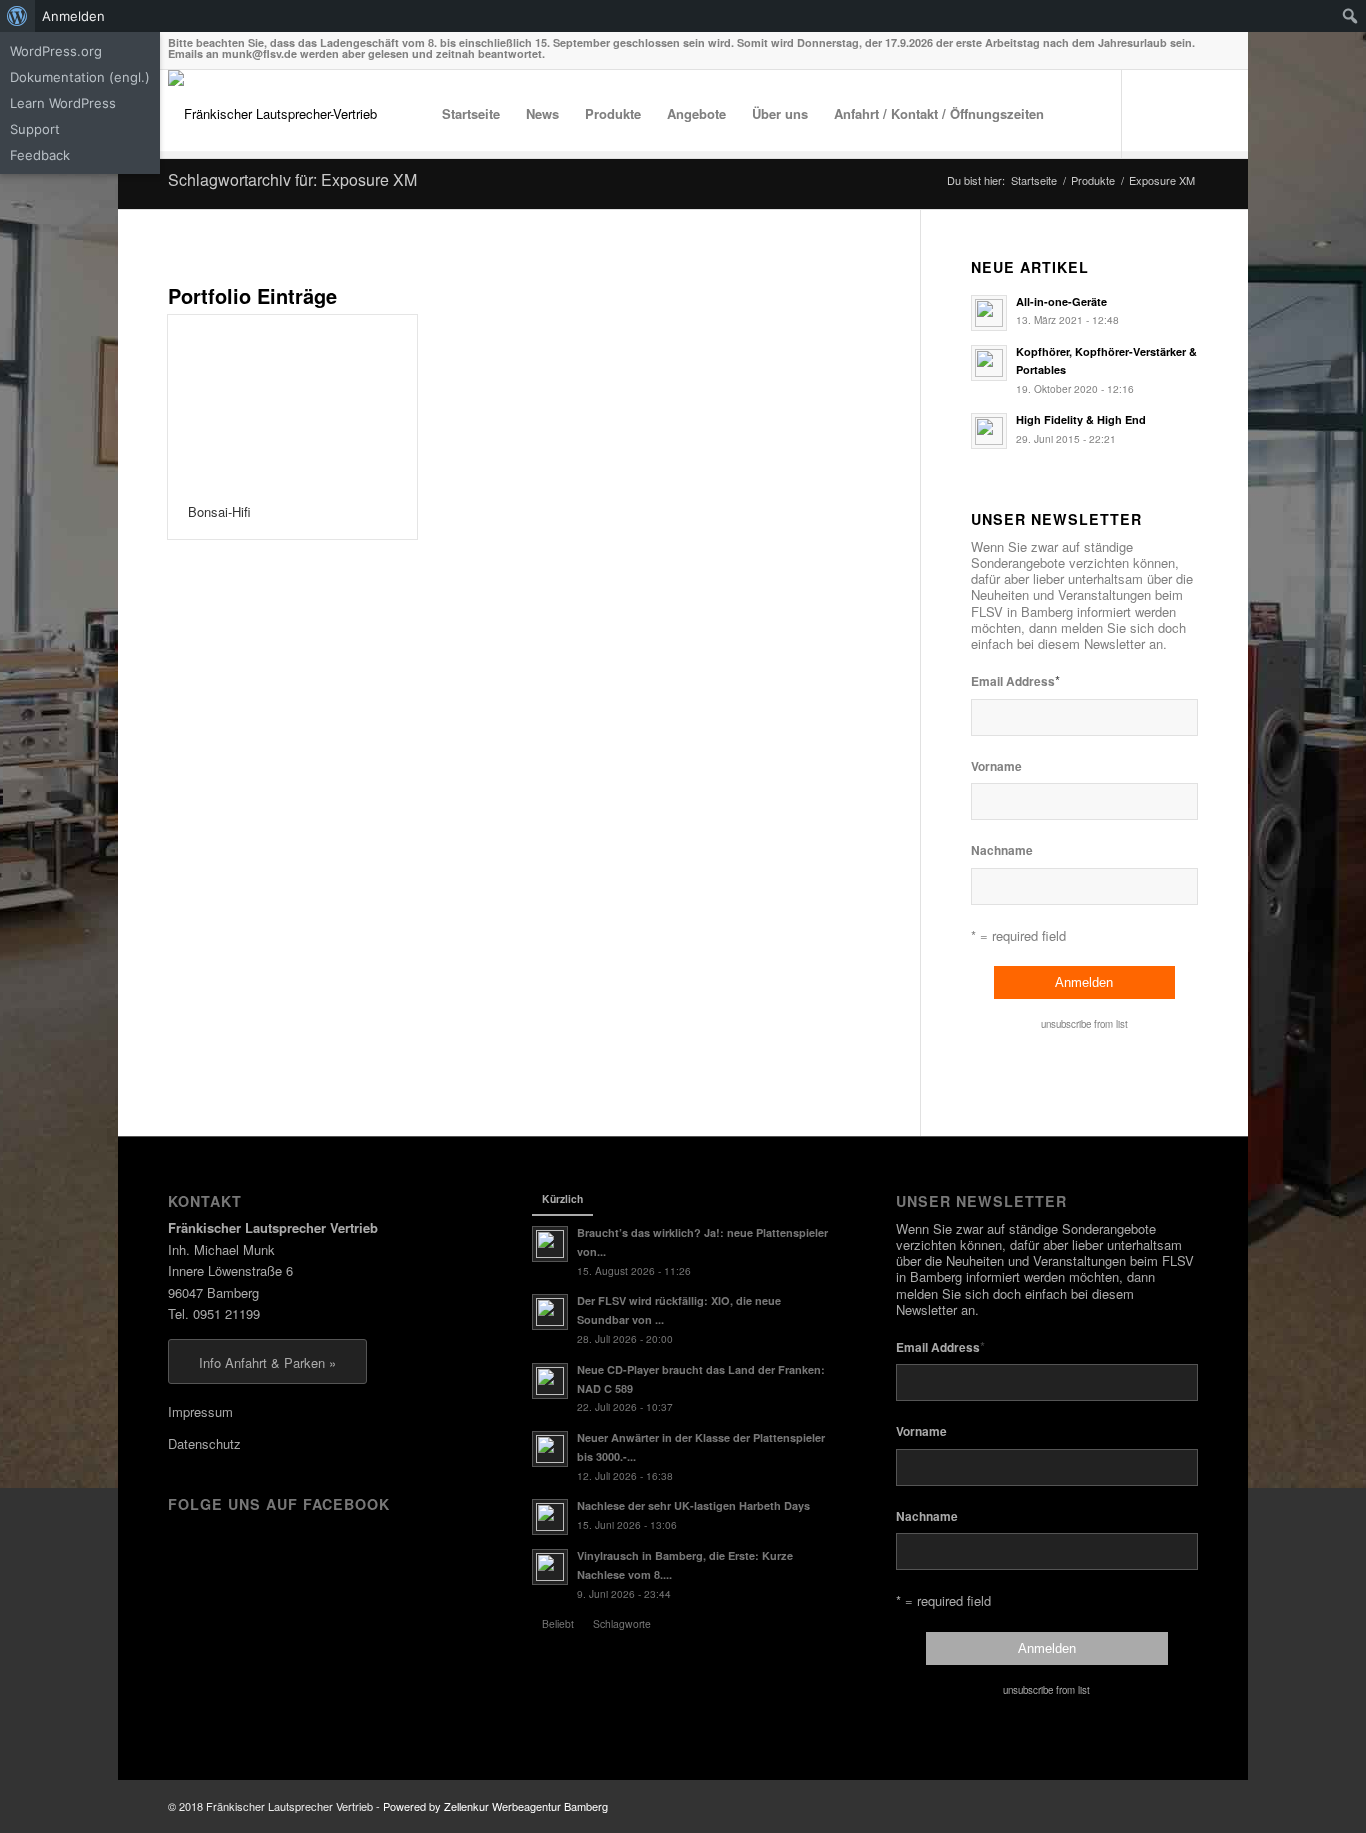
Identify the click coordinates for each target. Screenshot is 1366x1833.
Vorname (996, 766)
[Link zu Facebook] (1153, 113)
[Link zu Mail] (1183, 113)
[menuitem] (17, 16)
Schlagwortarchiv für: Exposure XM (292, 179)
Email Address (1015, 680)
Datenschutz (204, 1443)
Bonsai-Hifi (219, 511)
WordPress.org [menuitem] (56, 51)
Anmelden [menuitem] (73, 16)
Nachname (1002, 850)
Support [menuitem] (35, 129)
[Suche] (1076, 114)
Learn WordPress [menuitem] (63, 103)
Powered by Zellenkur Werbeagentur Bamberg (495, 1806)
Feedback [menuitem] (40, 155)
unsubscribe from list (1084, 1024)
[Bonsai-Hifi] (292, 400)
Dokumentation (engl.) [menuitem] (80, 77)
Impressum (200, 1411)
